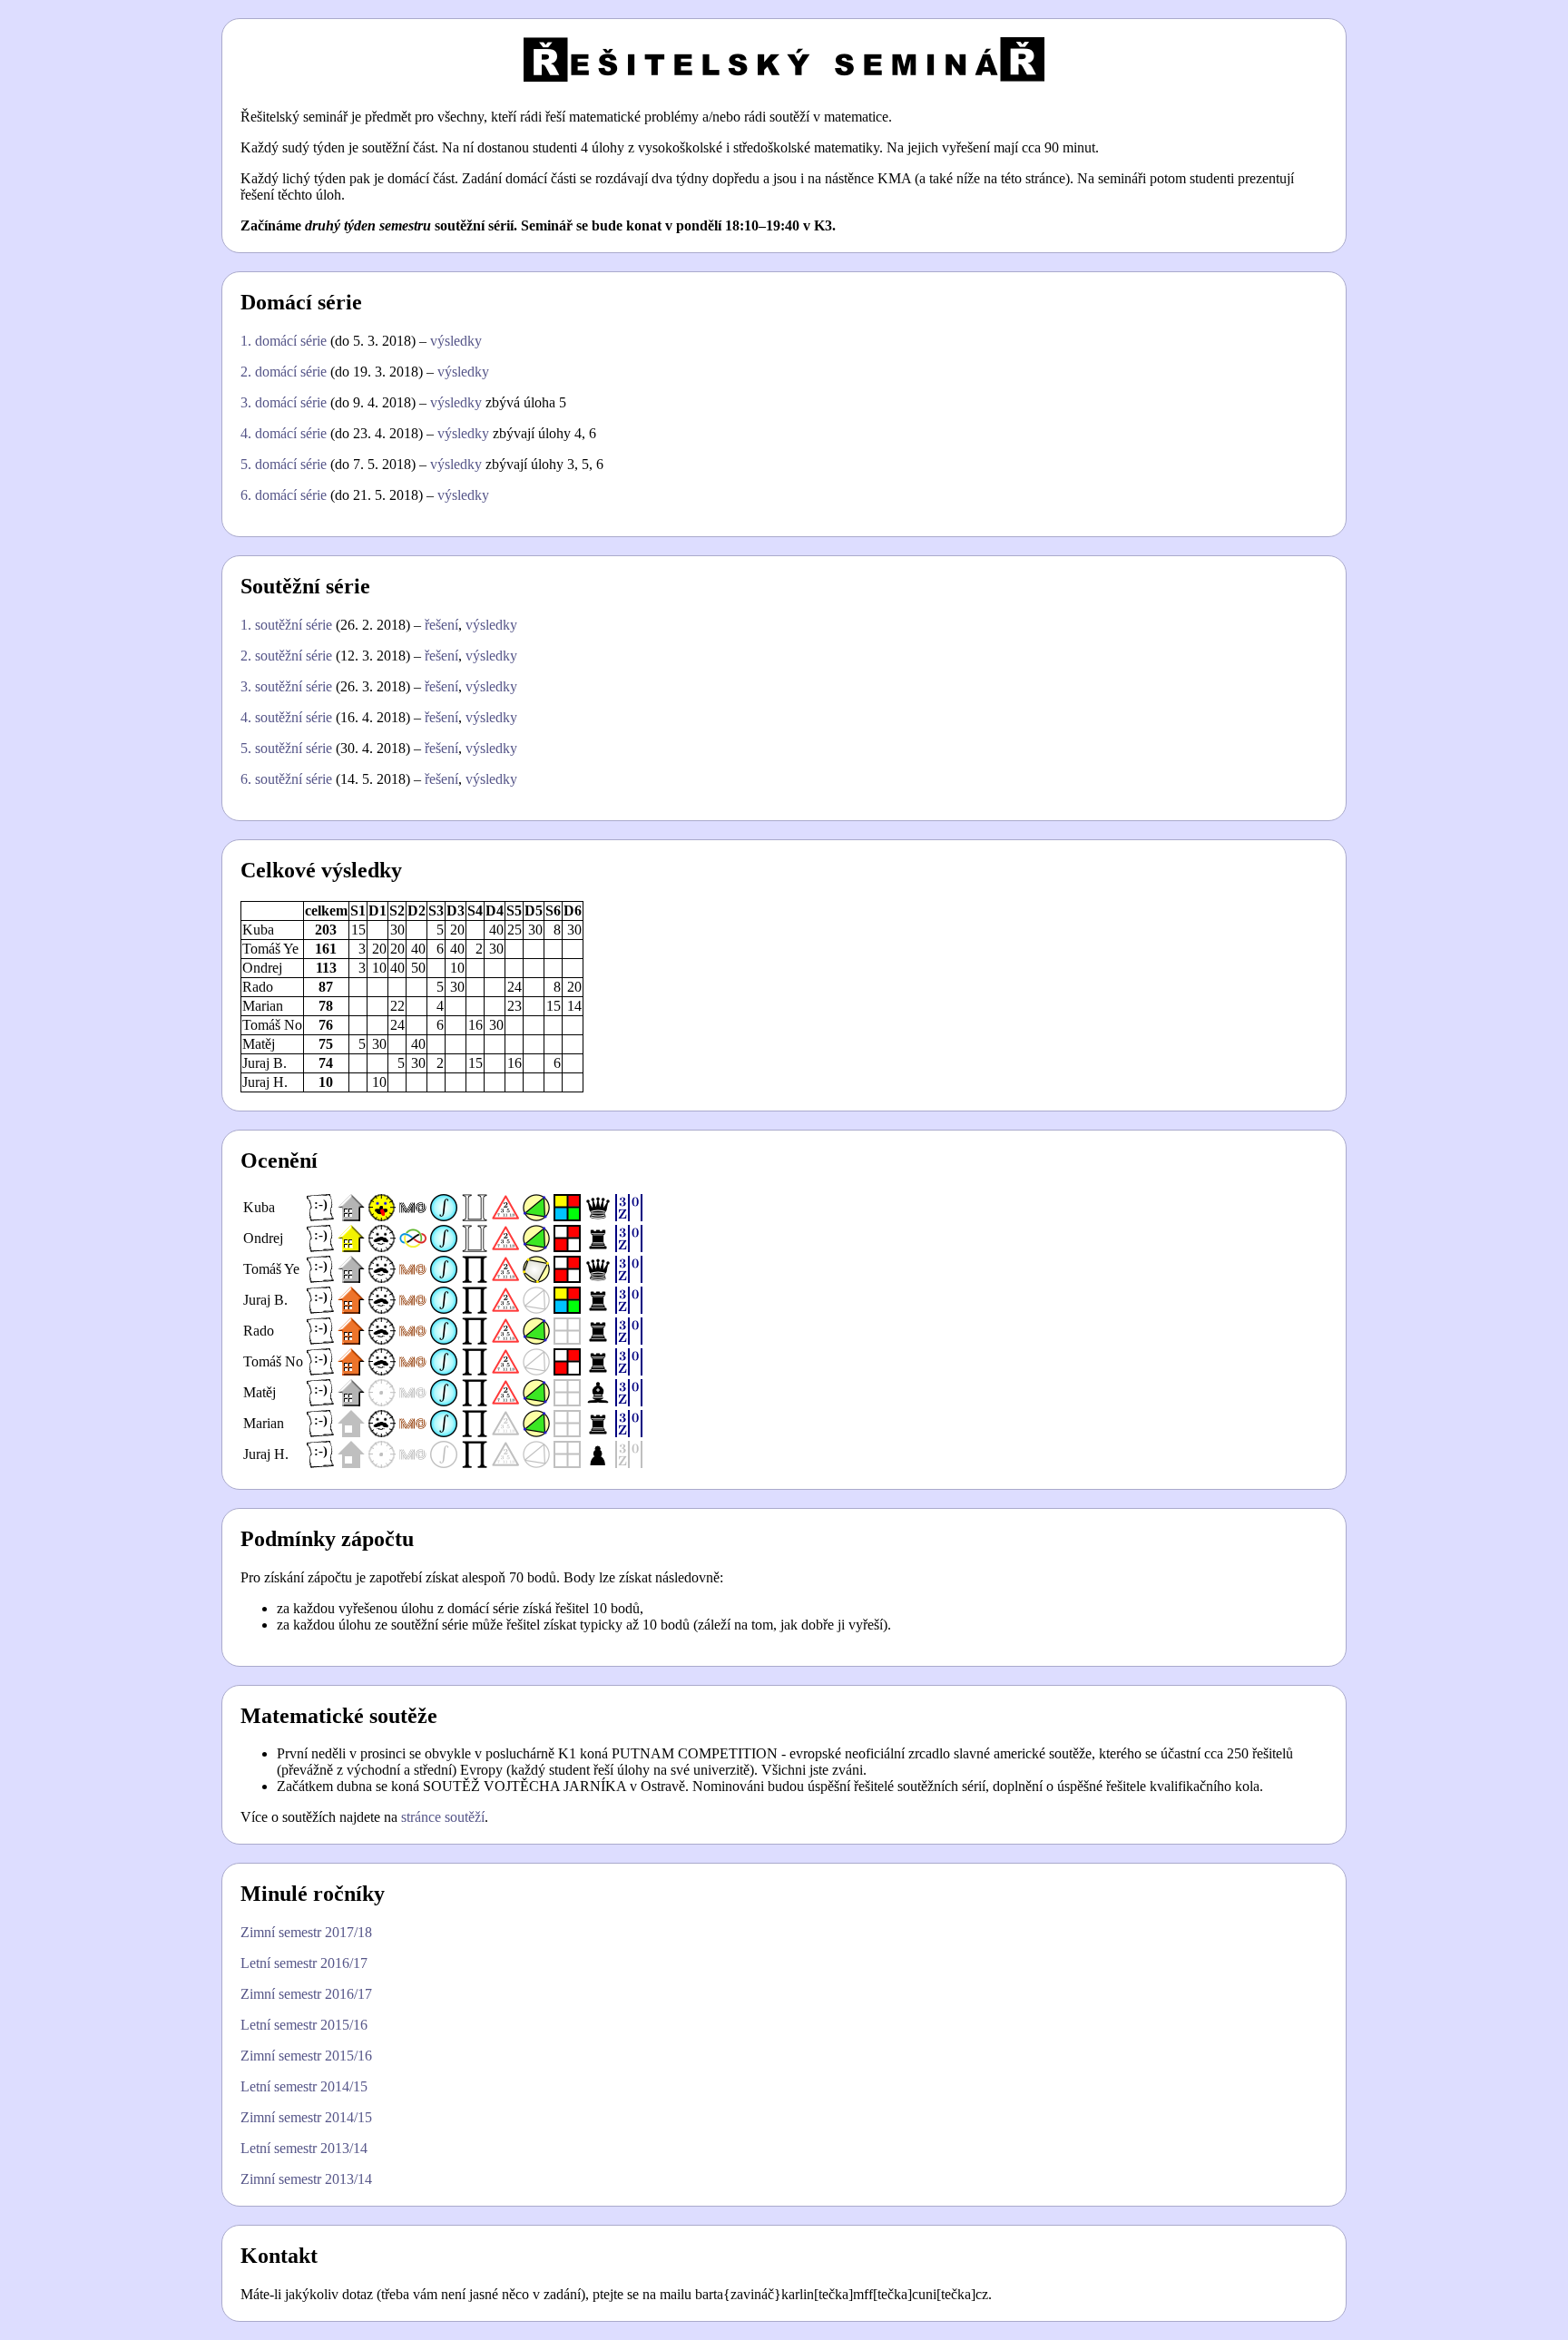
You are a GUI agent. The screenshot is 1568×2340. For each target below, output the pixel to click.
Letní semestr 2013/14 (304, 2148)
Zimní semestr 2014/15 (306, 2117)
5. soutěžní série (286, 748)
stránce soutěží (443, 1817)
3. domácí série (284, 402)
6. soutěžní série (286, 779)
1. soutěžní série (286, 625)
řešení (441, 625)
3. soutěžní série (286, 686)
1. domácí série (284, 341)
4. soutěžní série (286, 717)
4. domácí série (284, 433)
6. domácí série (284, 495)
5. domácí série (284, 464)
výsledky (456, 341)
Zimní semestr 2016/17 (306, 1994)
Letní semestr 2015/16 (304, 2025)
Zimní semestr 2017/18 (306, 1932)
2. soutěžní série (286, 656)
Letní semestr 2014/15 (304, 2086)
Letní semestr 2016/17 (304, 1963)
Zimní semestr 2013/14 (306, 2179)
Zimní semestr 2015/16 (306, 2056)
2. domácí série (284, 372)
